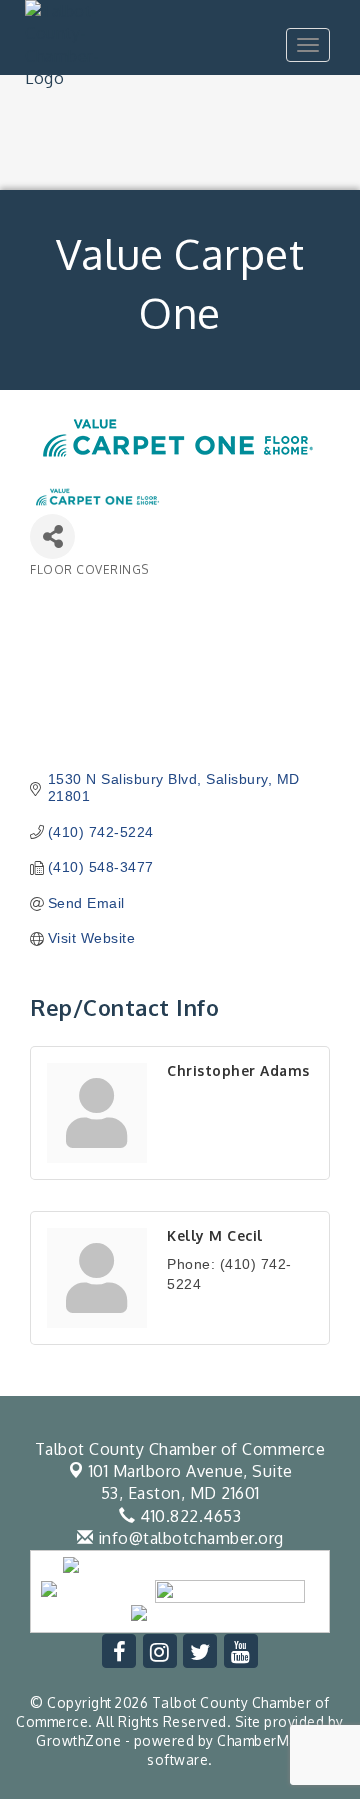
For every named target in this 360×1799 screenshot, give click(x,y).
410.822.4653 (188, 1516)
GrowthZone (78, 1740)
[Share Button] (52, 536)
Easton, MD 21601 (191, 1482)
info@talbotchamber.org (188, 1538)
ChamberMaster (270, 1740)
